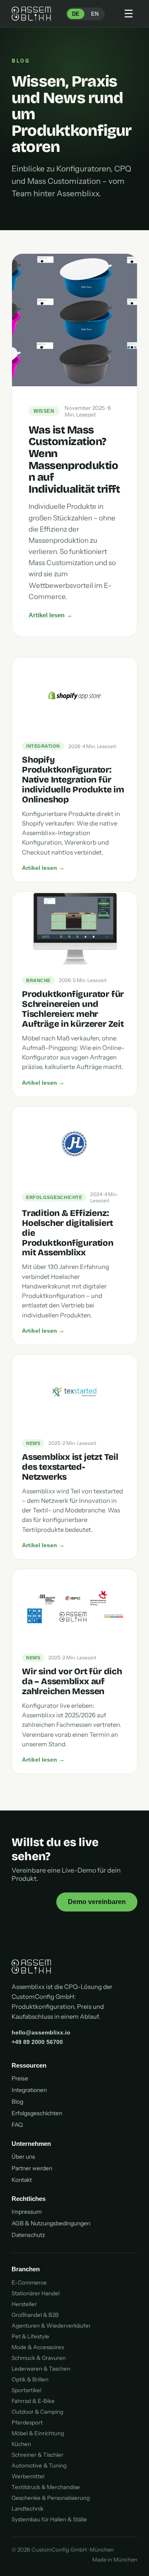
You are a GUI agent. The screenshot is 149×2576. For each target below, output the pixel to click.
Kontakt (22, 2180)
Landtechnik (28, 2509)
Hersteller (24, 2304)
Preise (20, 2078)
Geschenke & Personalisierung (51, 2498)
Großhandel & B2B (35, 2315)
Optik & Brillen (30, 2379)
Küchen (21, 2444)
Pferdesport (27, 2422)
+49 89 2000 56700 (37, 2042)
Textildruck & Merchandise (46, 2487)
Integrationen (29, 2090)
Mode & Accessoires (38, 2347)
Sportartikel (26, 2390)
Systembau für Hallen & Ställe (49, 2519)
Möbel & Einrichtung (38, 2433)
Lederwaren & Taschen (41, 2369)
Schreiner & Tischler (37, 2455)
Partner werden (32, 2168)
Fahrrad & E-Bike (33, 2401)
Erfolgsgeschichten (37, 2113)
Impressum (27, 2212)
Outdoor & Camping (37, 2412)
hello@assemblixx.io (41, 2032)
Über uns (23, 2157)
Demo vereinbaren (97, 1902)
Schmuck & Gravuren (39, 2358)
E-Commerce (29, 2282)
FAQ (17, 2125)
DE (76, 14)
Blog (17, 2102)
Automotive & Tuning (39, 2465)
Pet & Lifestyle (30, 2336)
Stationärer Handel (36, 2293)
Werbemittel (28, 2476)
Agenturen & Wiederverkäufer (51, 2326)
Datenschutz (28, 2235)
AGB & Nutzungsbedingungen (51, 2223)
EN (95, 14)
